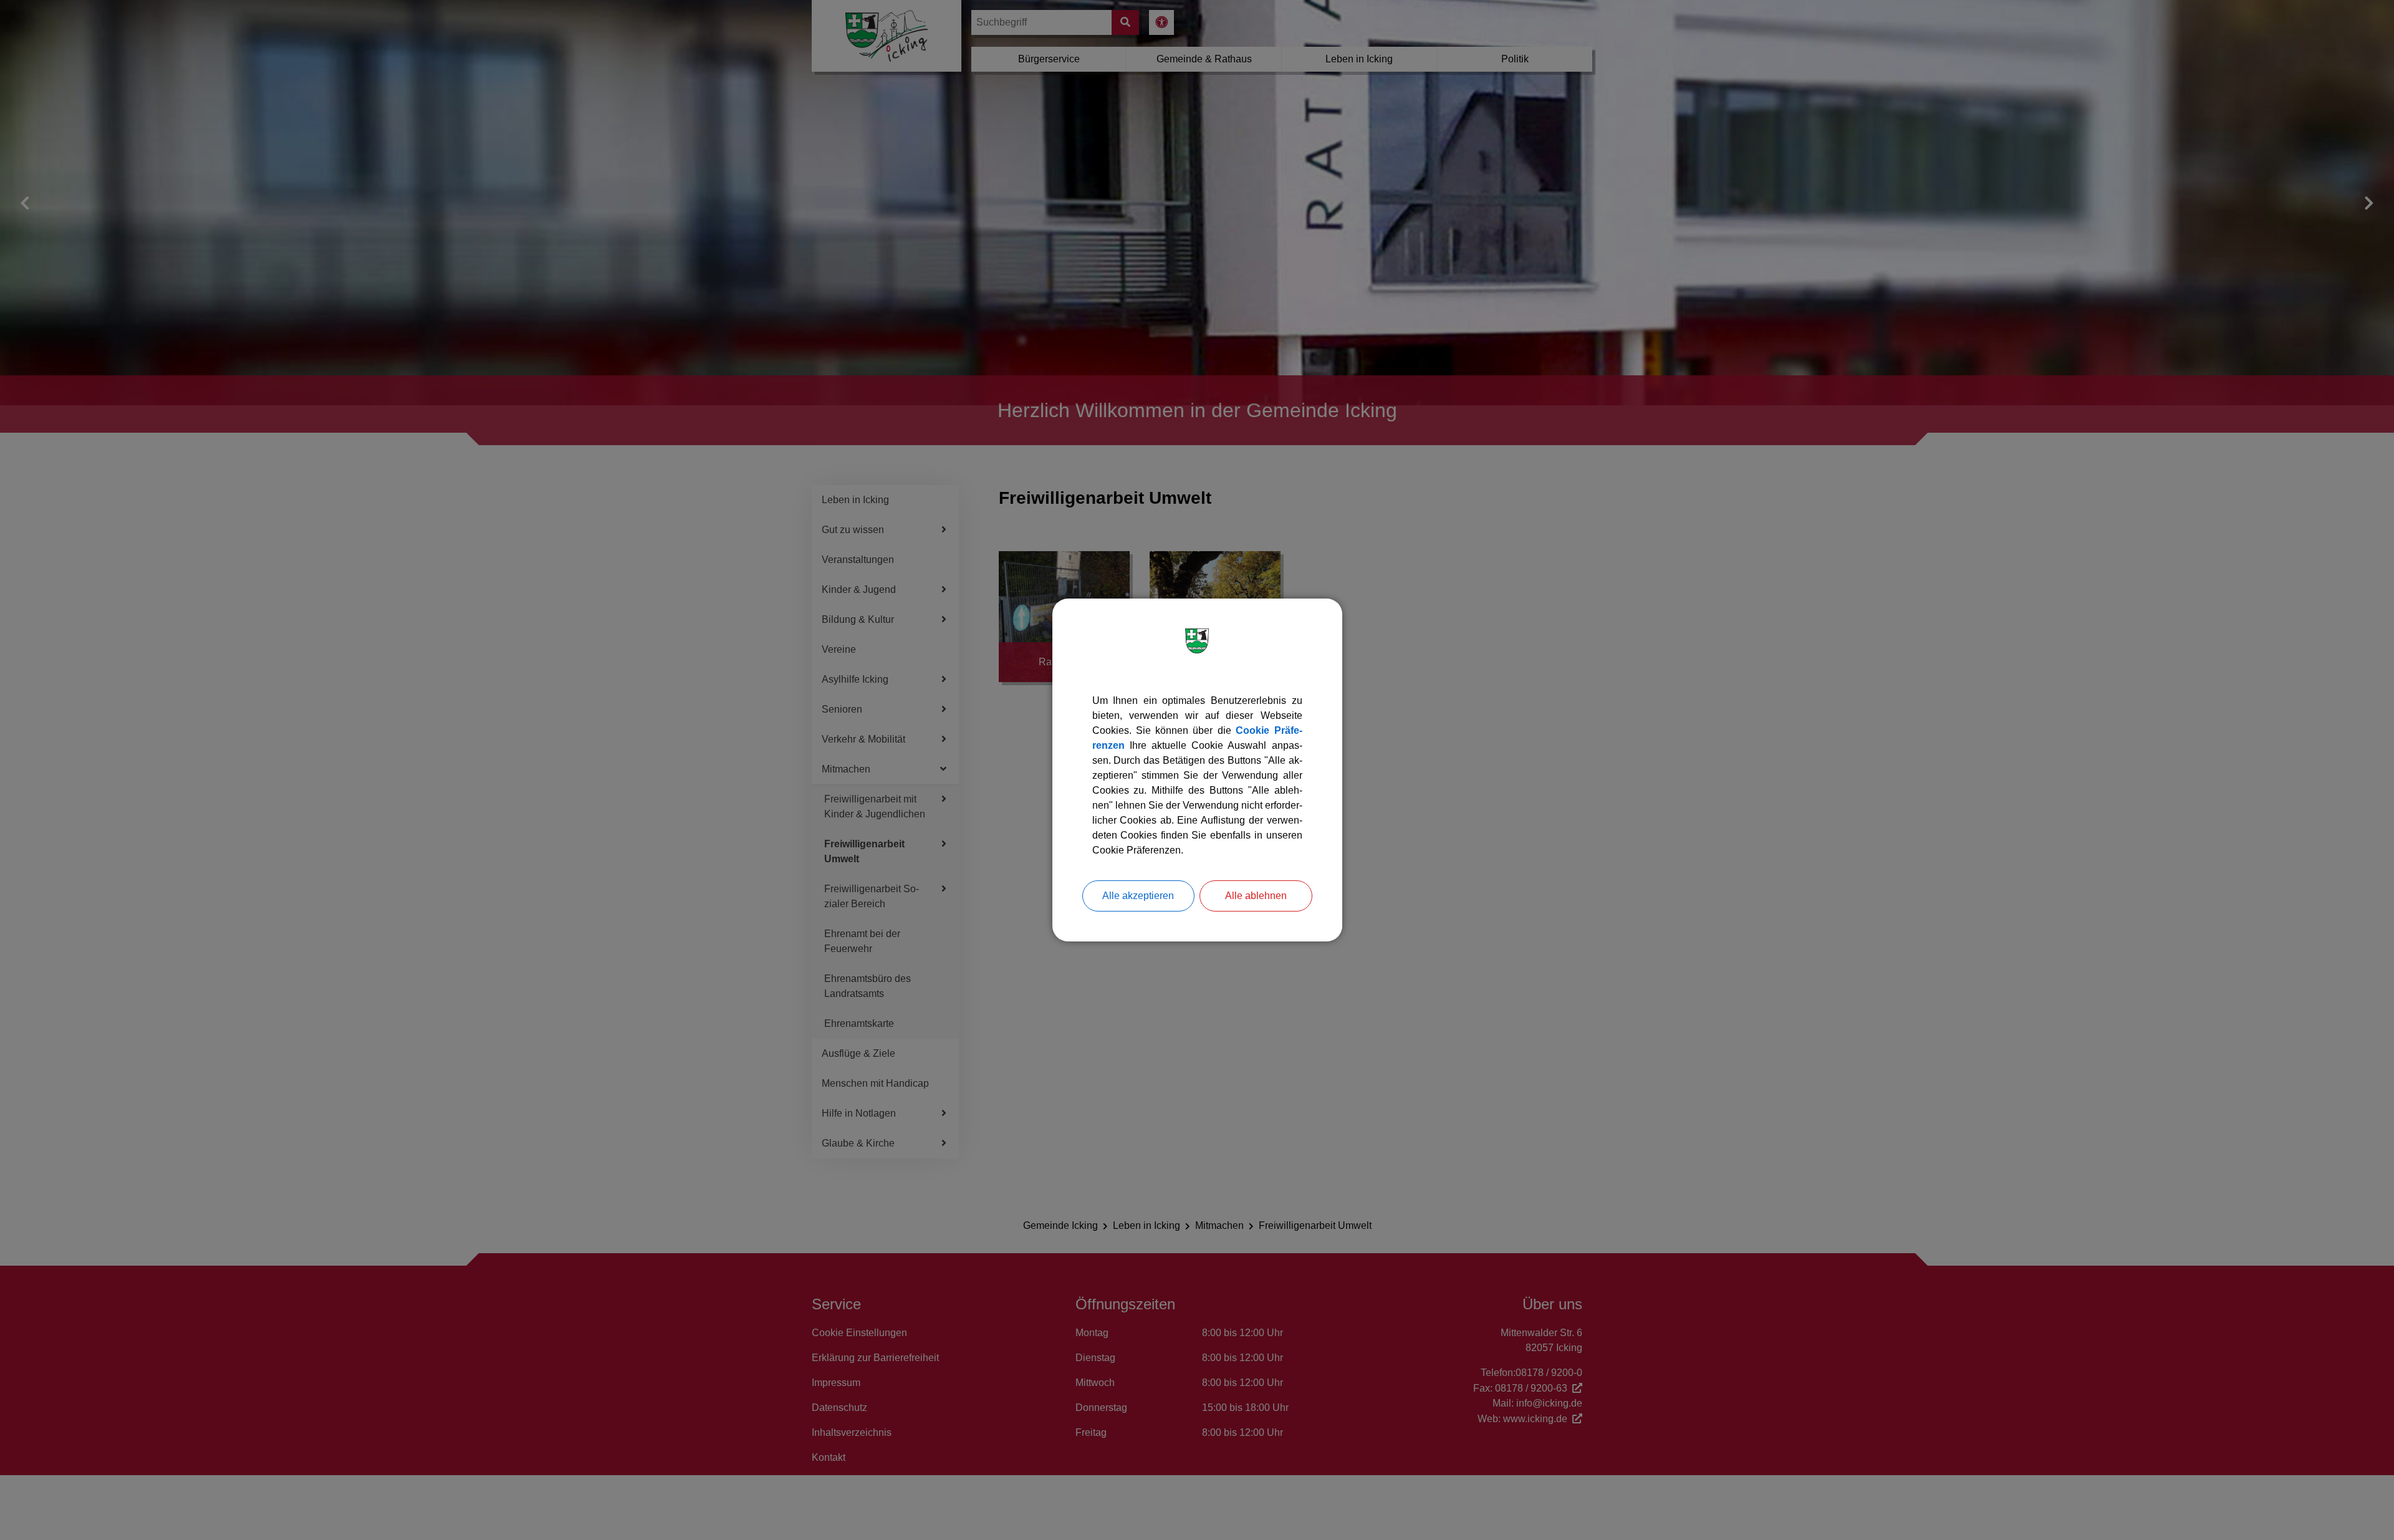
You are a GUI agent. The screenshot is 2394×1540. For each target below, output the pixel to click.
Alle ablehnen (1256, 896)
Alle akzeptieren (1138, 896)
